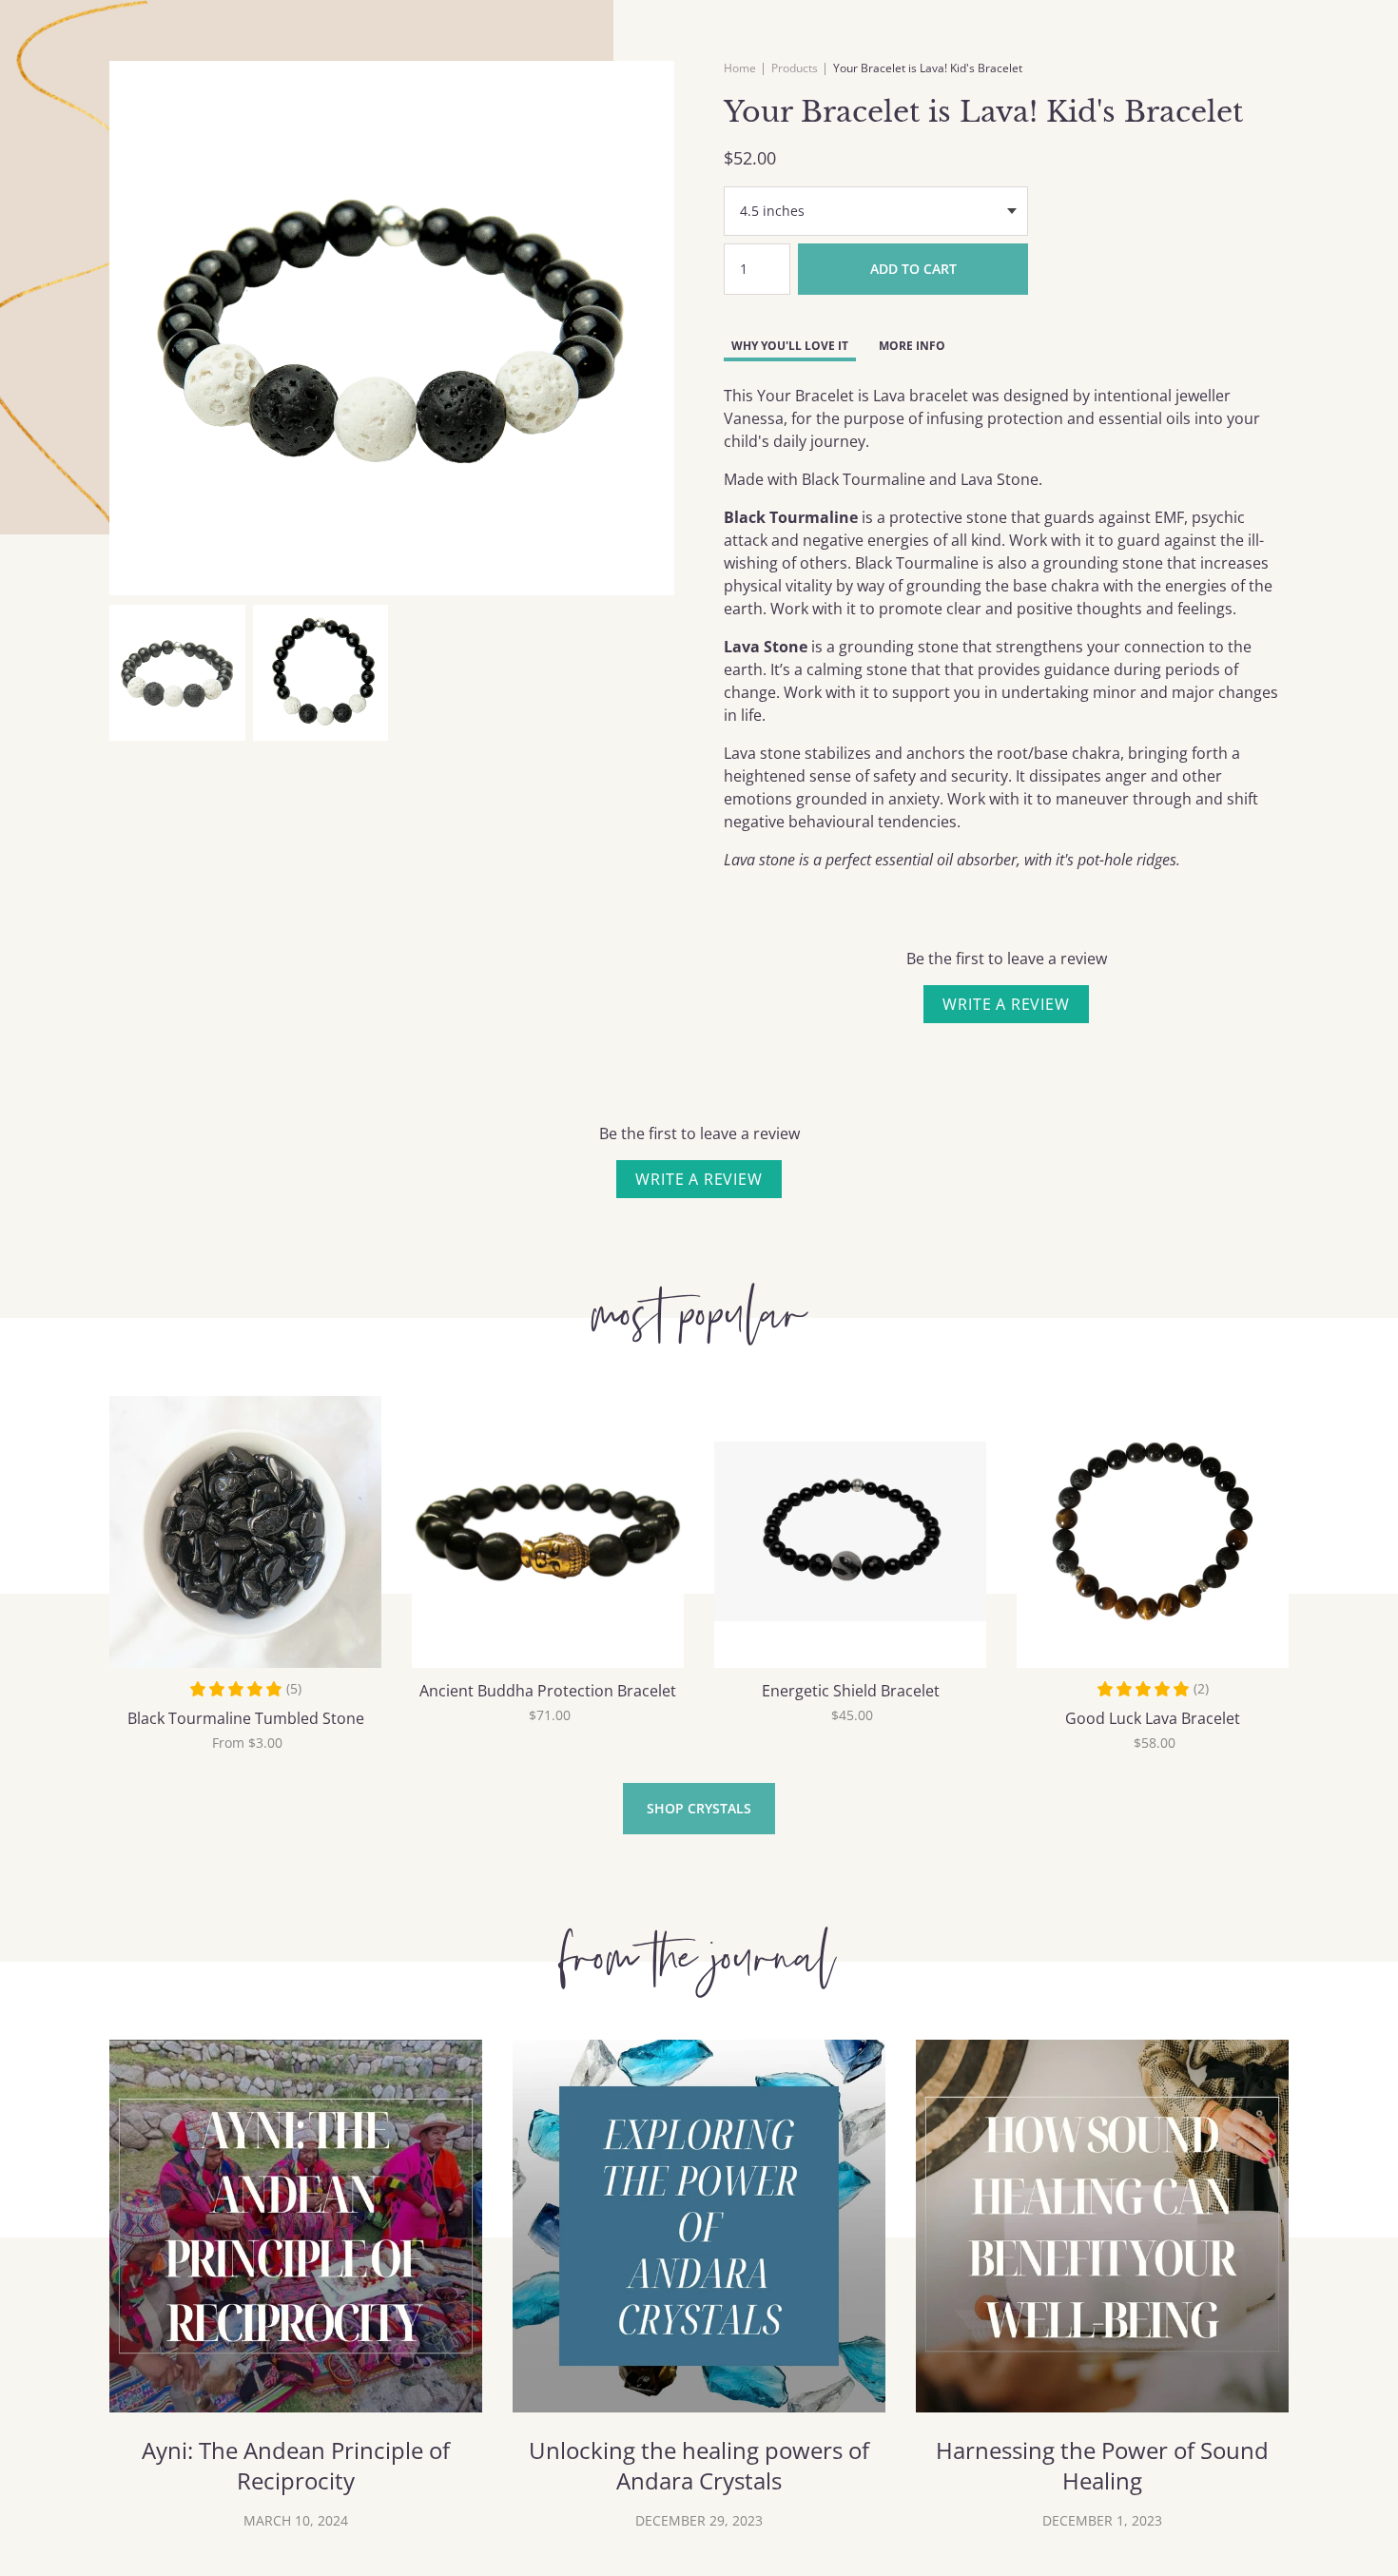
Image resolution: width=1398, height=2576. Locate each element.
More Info (912, 346)
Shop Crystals (699, 1808)
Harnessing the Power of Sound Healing (1102, 2466)
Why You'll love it (790, 346)
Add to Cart (913, 269)
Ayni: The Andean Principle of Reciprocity (296, 2466)
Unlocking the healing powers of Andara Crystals (699, 2466)
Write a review (1006, 1004)
